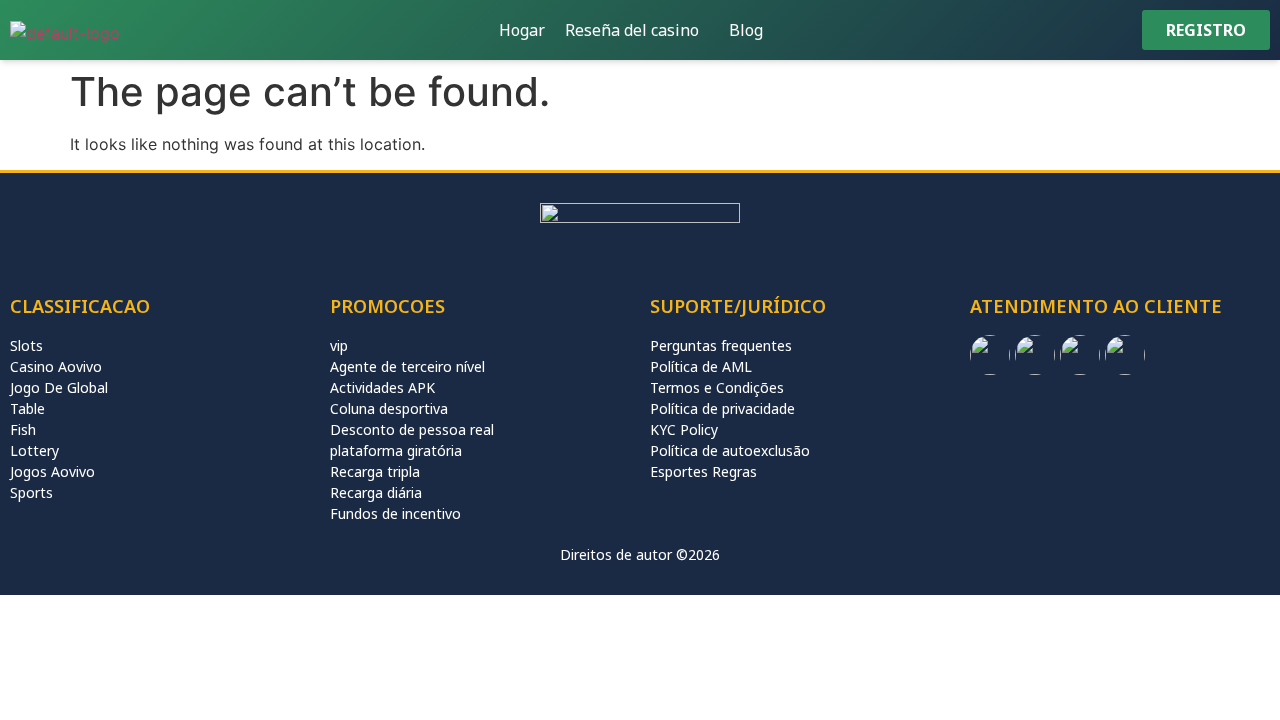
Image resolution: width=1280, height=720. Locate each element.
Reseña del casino (632, 30)
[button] (637, 30)
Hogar (522, 30)
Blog (746, 30)
